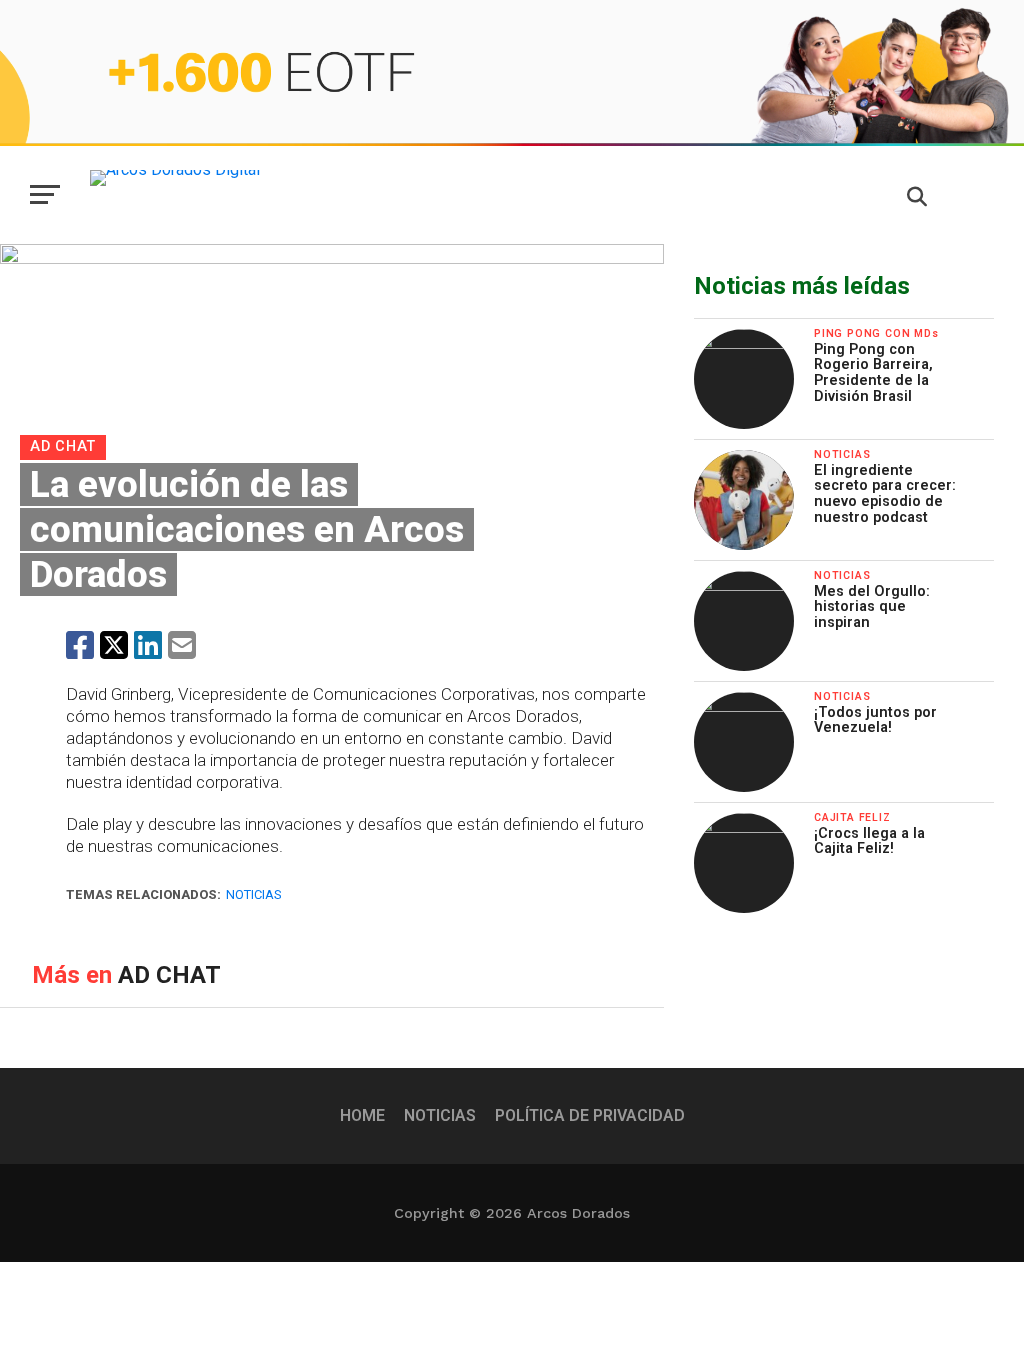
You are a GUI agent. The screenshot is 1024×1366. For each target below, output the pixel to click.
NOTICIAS (440, 1115)
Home (362, 1115)
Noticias (253, 894)
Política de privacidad (590, 1115)
